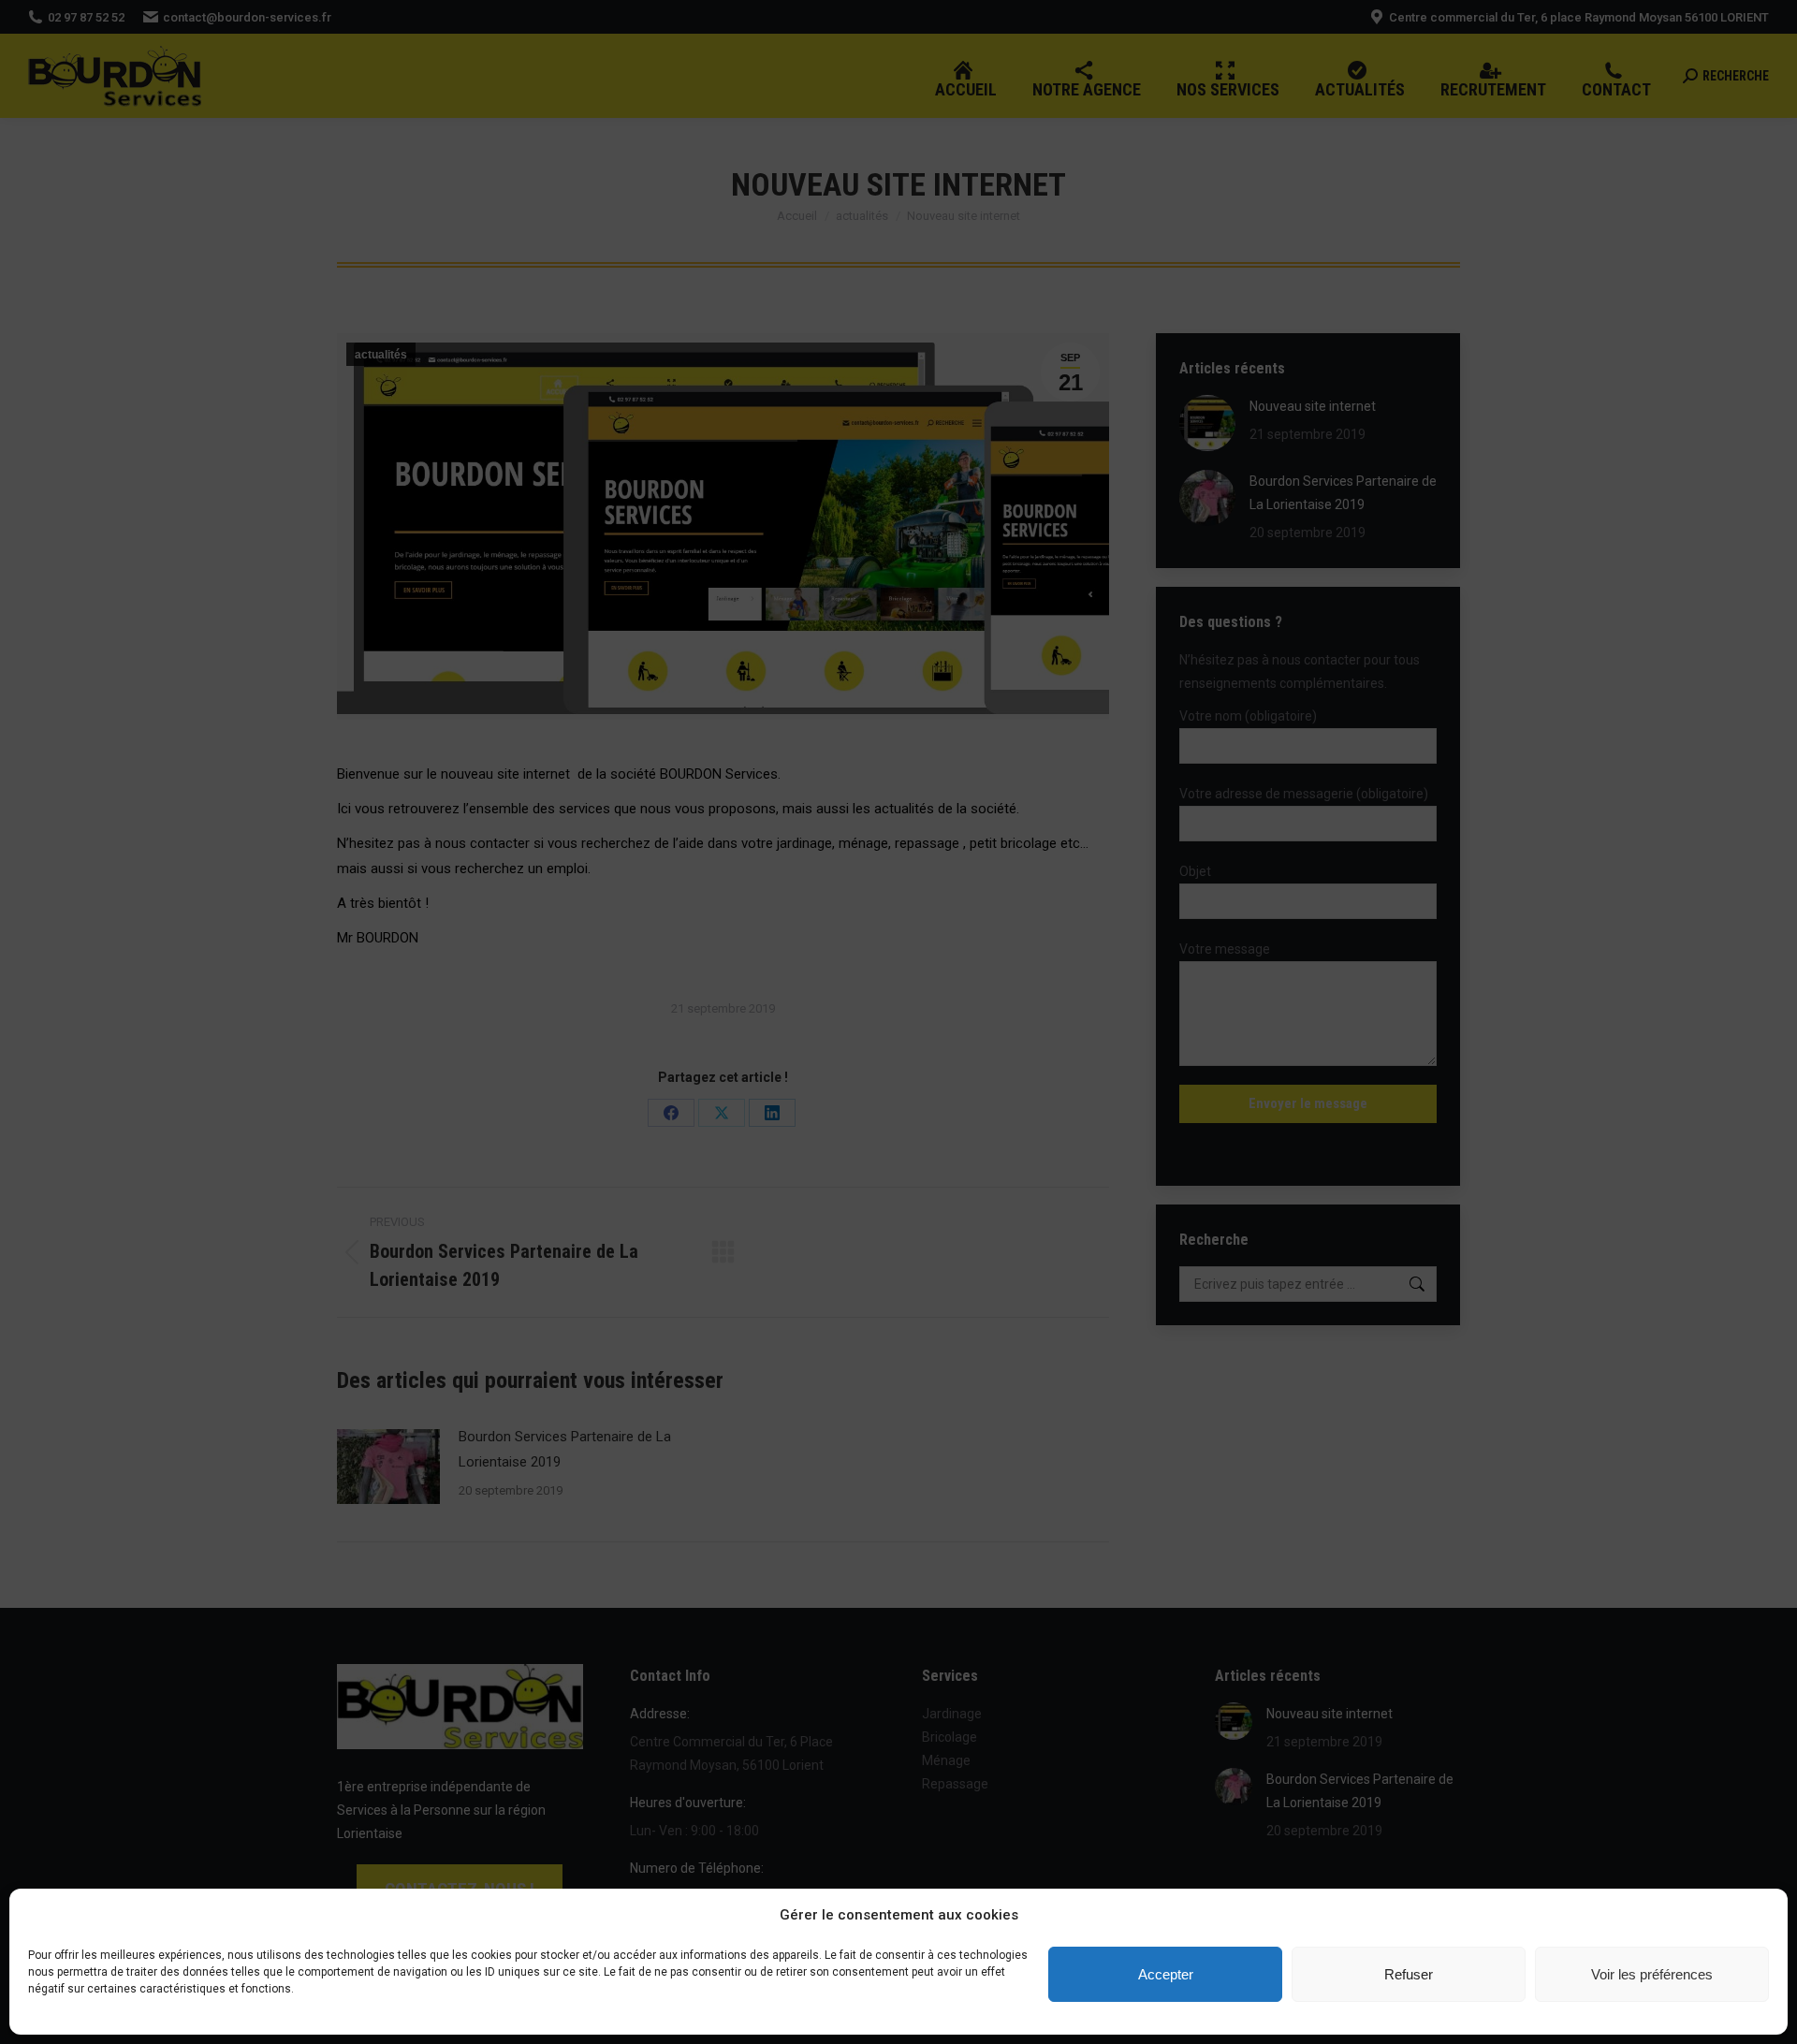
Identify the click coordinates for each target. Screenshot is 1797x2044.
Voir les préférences (1652, 1974)
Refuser (1409, 1974)
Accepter (1166, 1974)
